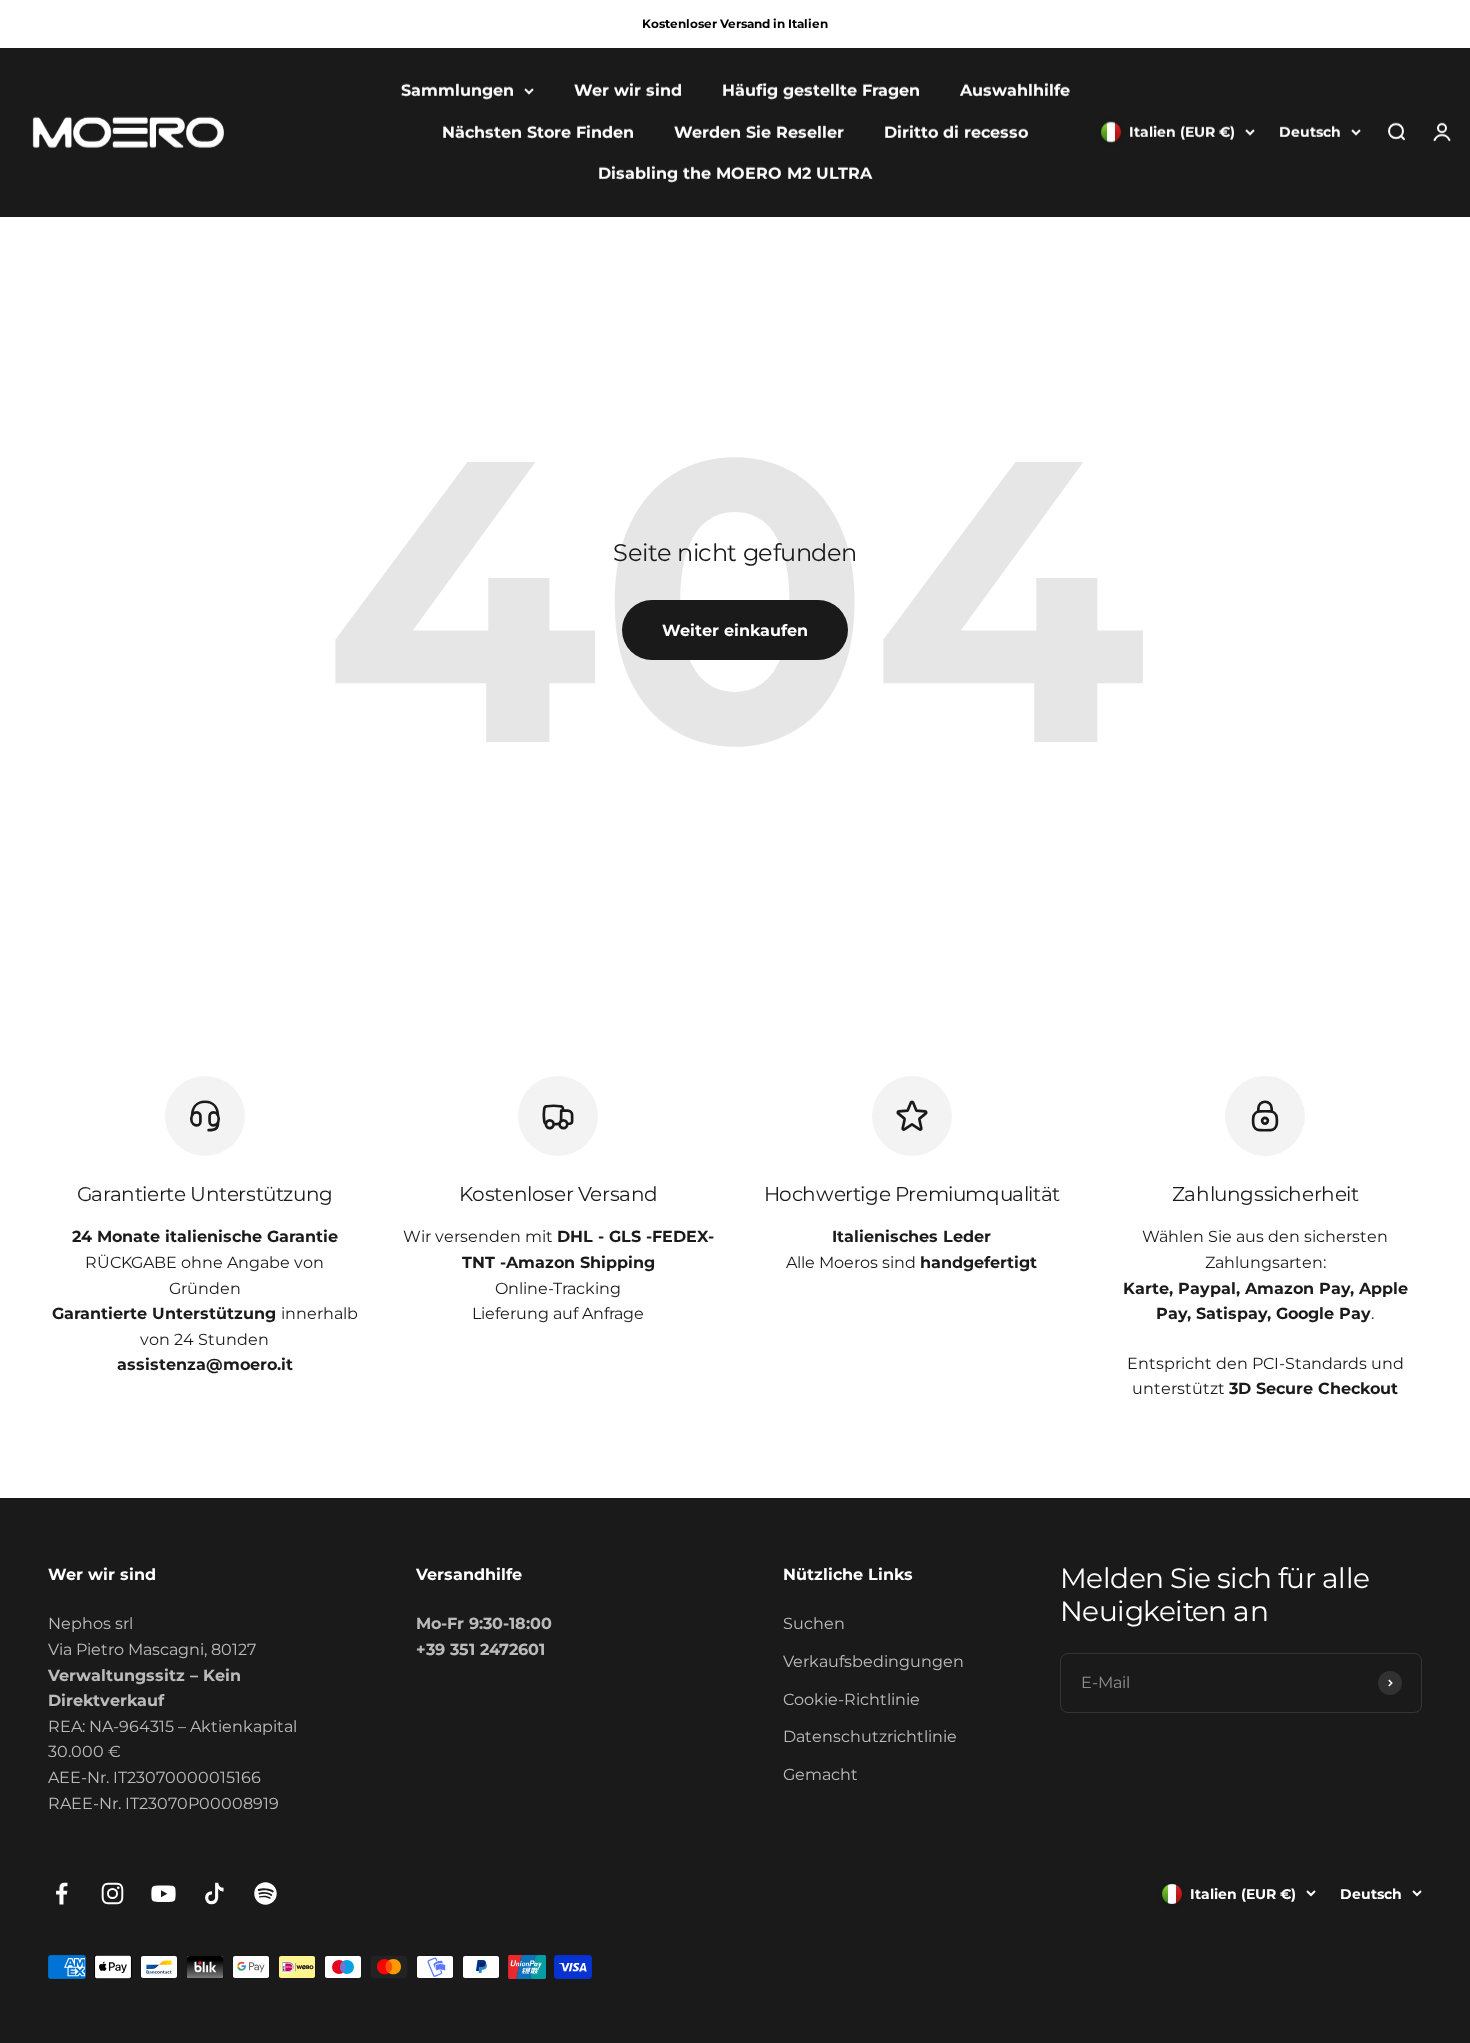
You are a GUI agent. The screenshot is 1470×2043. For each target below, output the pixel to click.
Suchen (814, 1623)
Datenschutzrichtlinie (870, 1736)
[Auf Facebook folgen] (61, 1893)
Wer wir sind (628, 90)
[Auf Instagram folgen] (112, 1893)
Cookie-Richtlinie (851, 1699)
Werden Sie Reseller (759, 132)
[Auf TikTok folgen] (214, 1893)
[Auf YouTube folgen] (163, 1893)
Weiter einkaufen (735, 630)
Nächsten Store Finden (538, 132)
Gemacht (820, 1774)
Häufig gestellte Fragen (821, 90)
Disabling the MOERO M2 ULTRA (735, 174)
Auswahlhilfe (1015, 90)
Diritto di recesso (956, 132)
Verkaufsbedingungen (873, 1661)
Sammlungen (457, 90)
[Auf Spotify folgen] (265, 1893)
